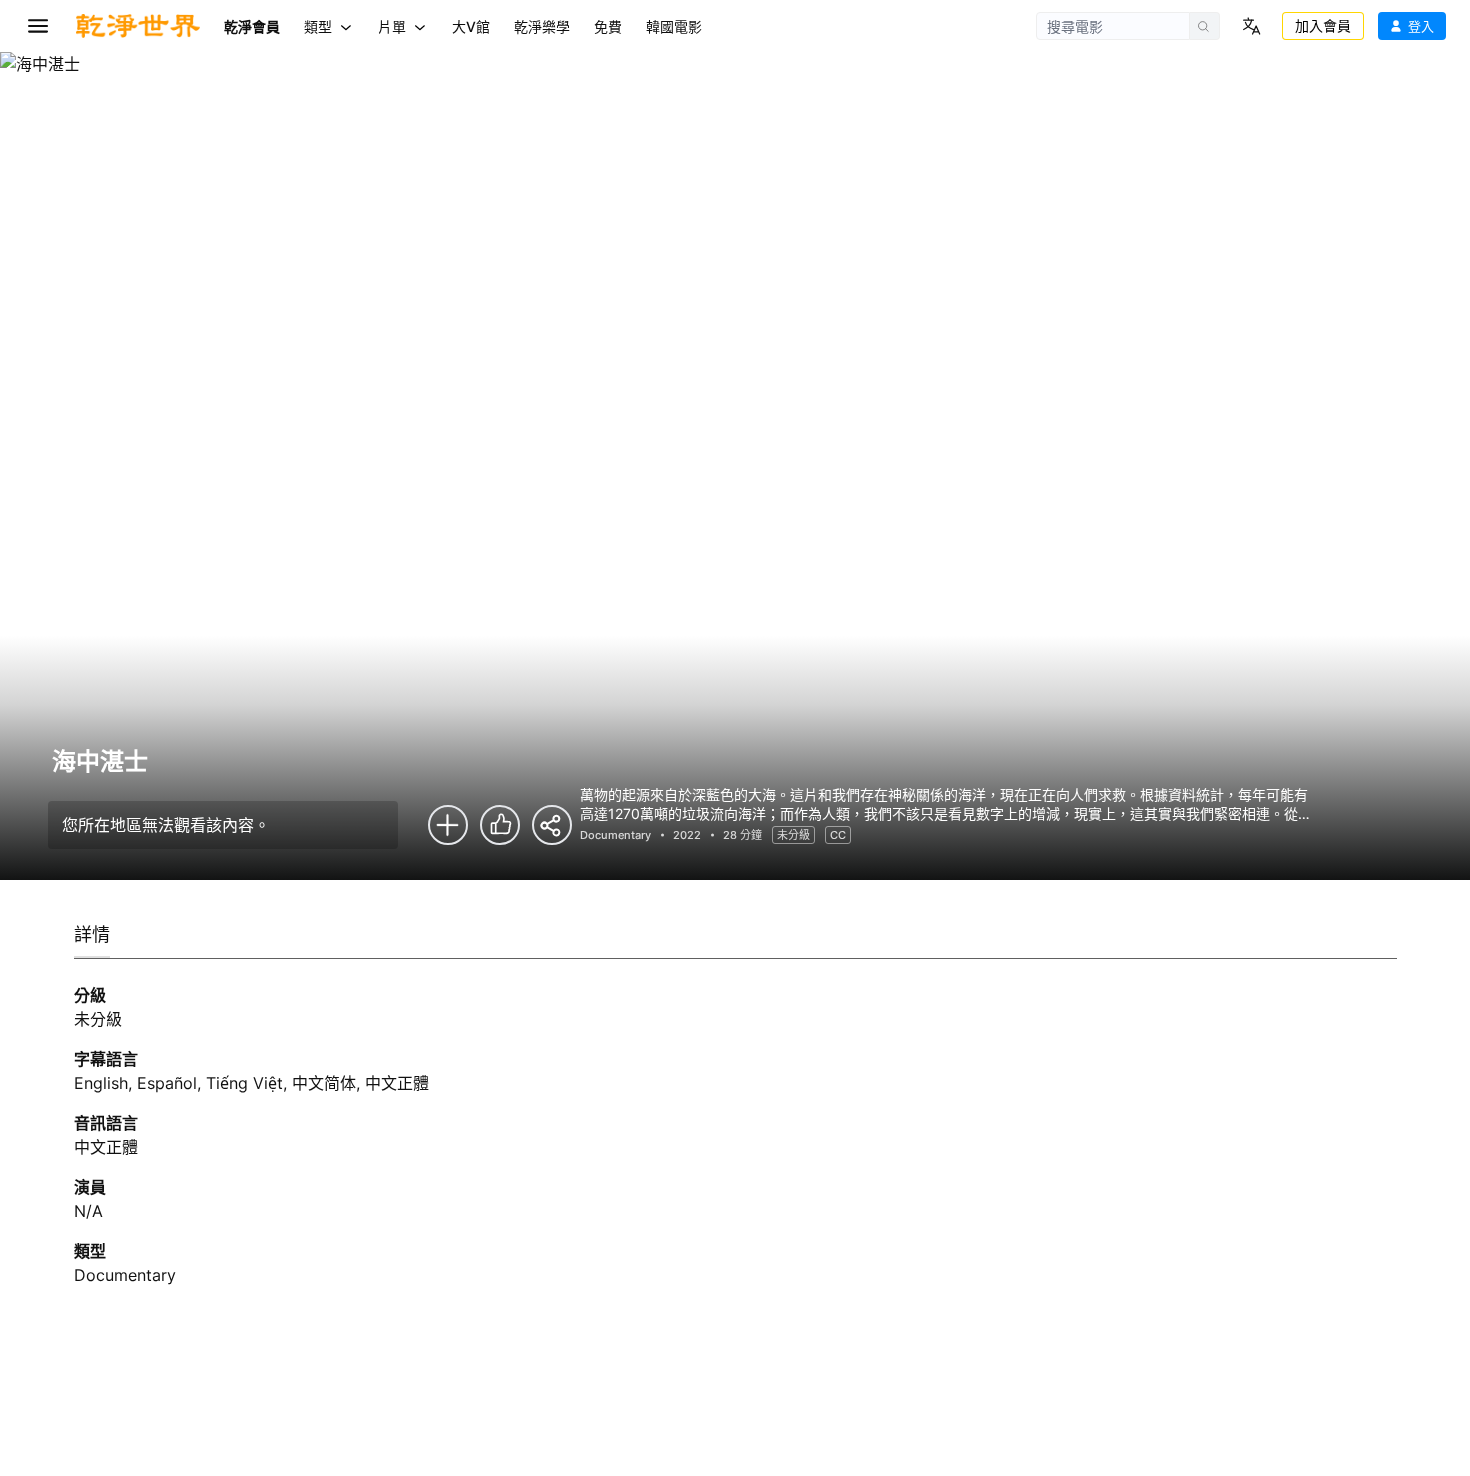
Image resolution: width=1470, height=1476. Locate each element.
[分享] (552, 825)
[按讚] (500, 825)
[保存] (448, 825)
